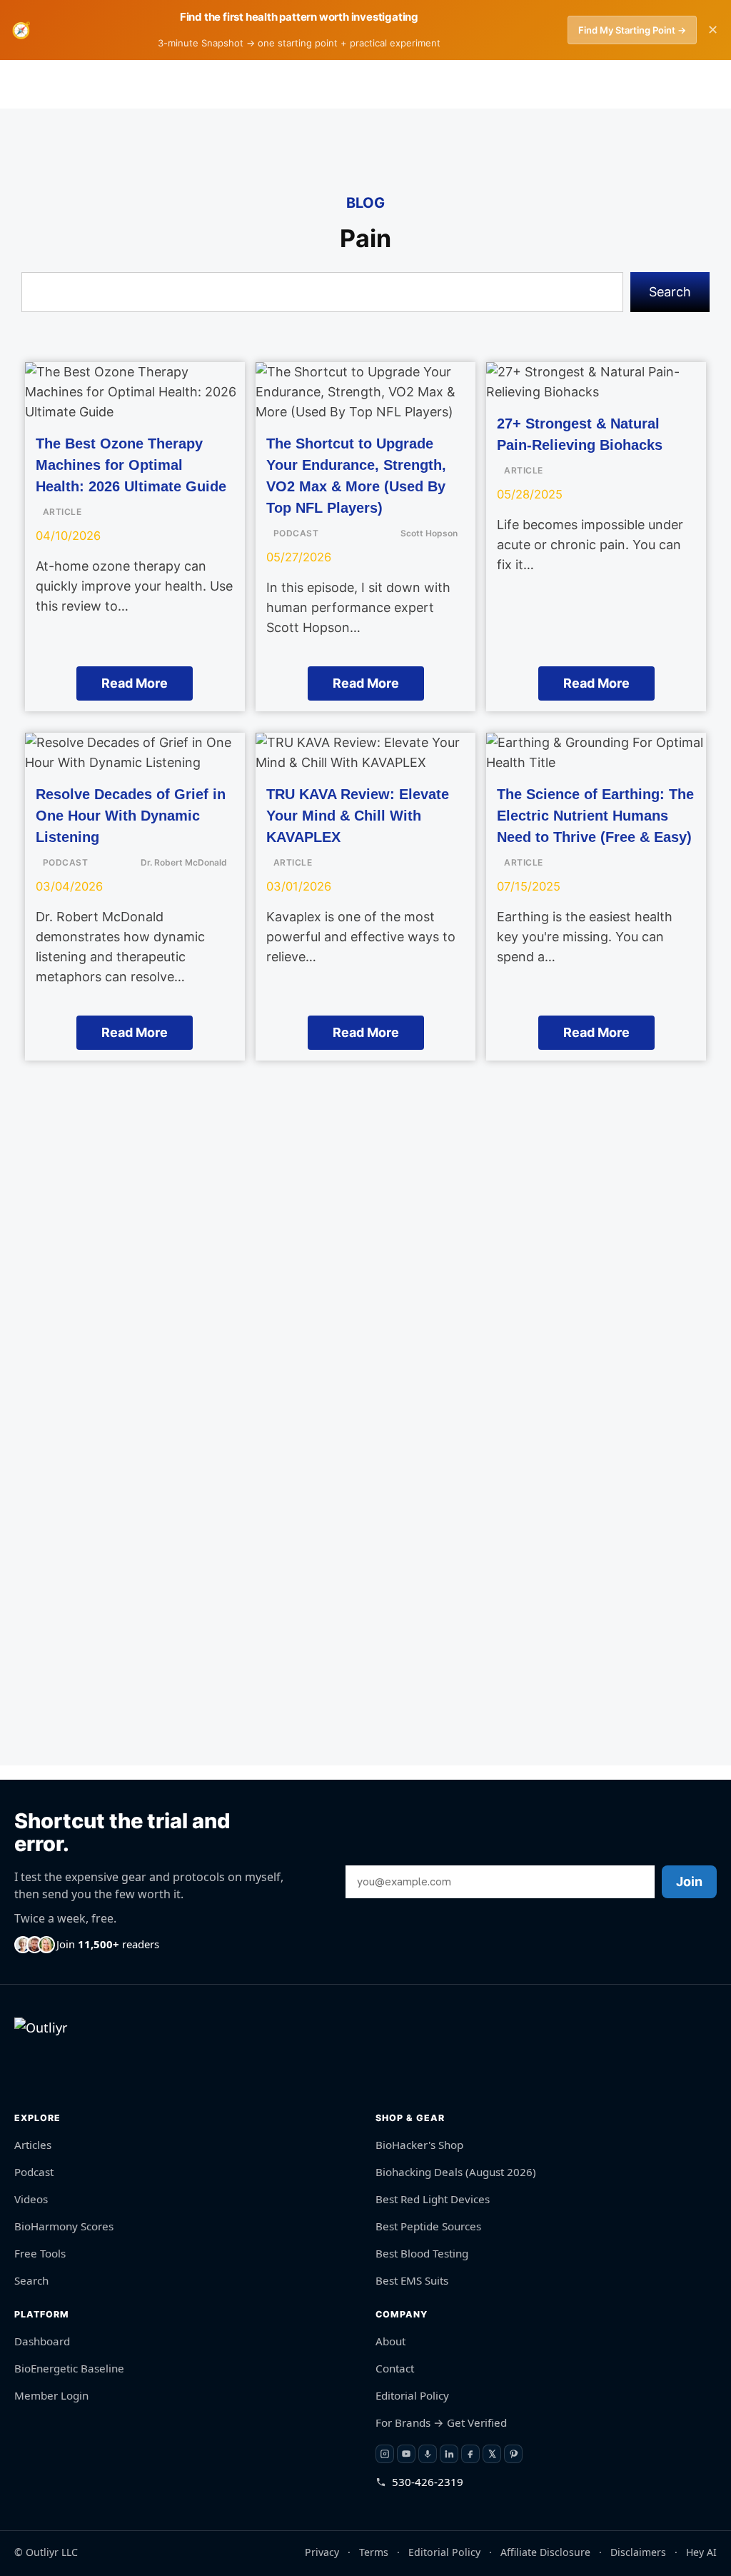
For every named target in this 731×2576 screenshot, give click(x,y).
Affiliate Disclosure (545, 2551)
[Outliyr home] (47, 2056)
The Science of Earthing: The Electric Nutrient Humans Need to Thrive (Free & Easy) (595, 816)
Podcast (34, 2172)
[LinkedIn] (449, 2454)
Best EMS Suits (412, 2280)
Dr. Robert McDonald (184, 862)
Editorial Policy (412, 2395)
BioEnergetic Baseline (69, 2368)
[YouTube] (406, 2454)
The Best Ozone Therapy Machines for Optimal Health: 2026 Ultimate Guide (131, 465)
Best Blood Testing (422, 2253)
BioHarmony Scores (64, 2226)
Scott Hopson (429, 533)
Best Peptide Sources (428, 2226)
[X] (492, 2454)
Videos (31, 2199)
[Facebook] (470, 2454)
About (390, 2341)
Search (670, 292)
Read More (135, 683)
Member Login (51, 2395)
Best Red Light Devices (433, 2199)
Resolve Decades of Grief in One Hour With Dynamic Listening (131, 816)
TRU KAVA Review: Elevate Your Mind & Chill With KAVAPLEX (358, 816)
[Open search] (652, 84)
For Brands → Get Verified (441, 2422)
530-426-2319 (428, 2482)
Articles (33, 2145)
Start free (569, 84)
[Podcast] (428, 2454)
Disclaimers (638, 2551)
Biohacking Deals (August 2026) (456, 2172)
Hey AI (701, 2551)
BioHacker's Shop (419, 2145)
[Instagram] (385, 2454)
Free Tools (40, 2253)
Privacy (322, 2551)
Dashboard (42, 2341)
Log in (488, 84)
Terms (374, 2551)
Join (689, 1881)
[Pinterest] (513, 2454)
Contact (395, 2368)
